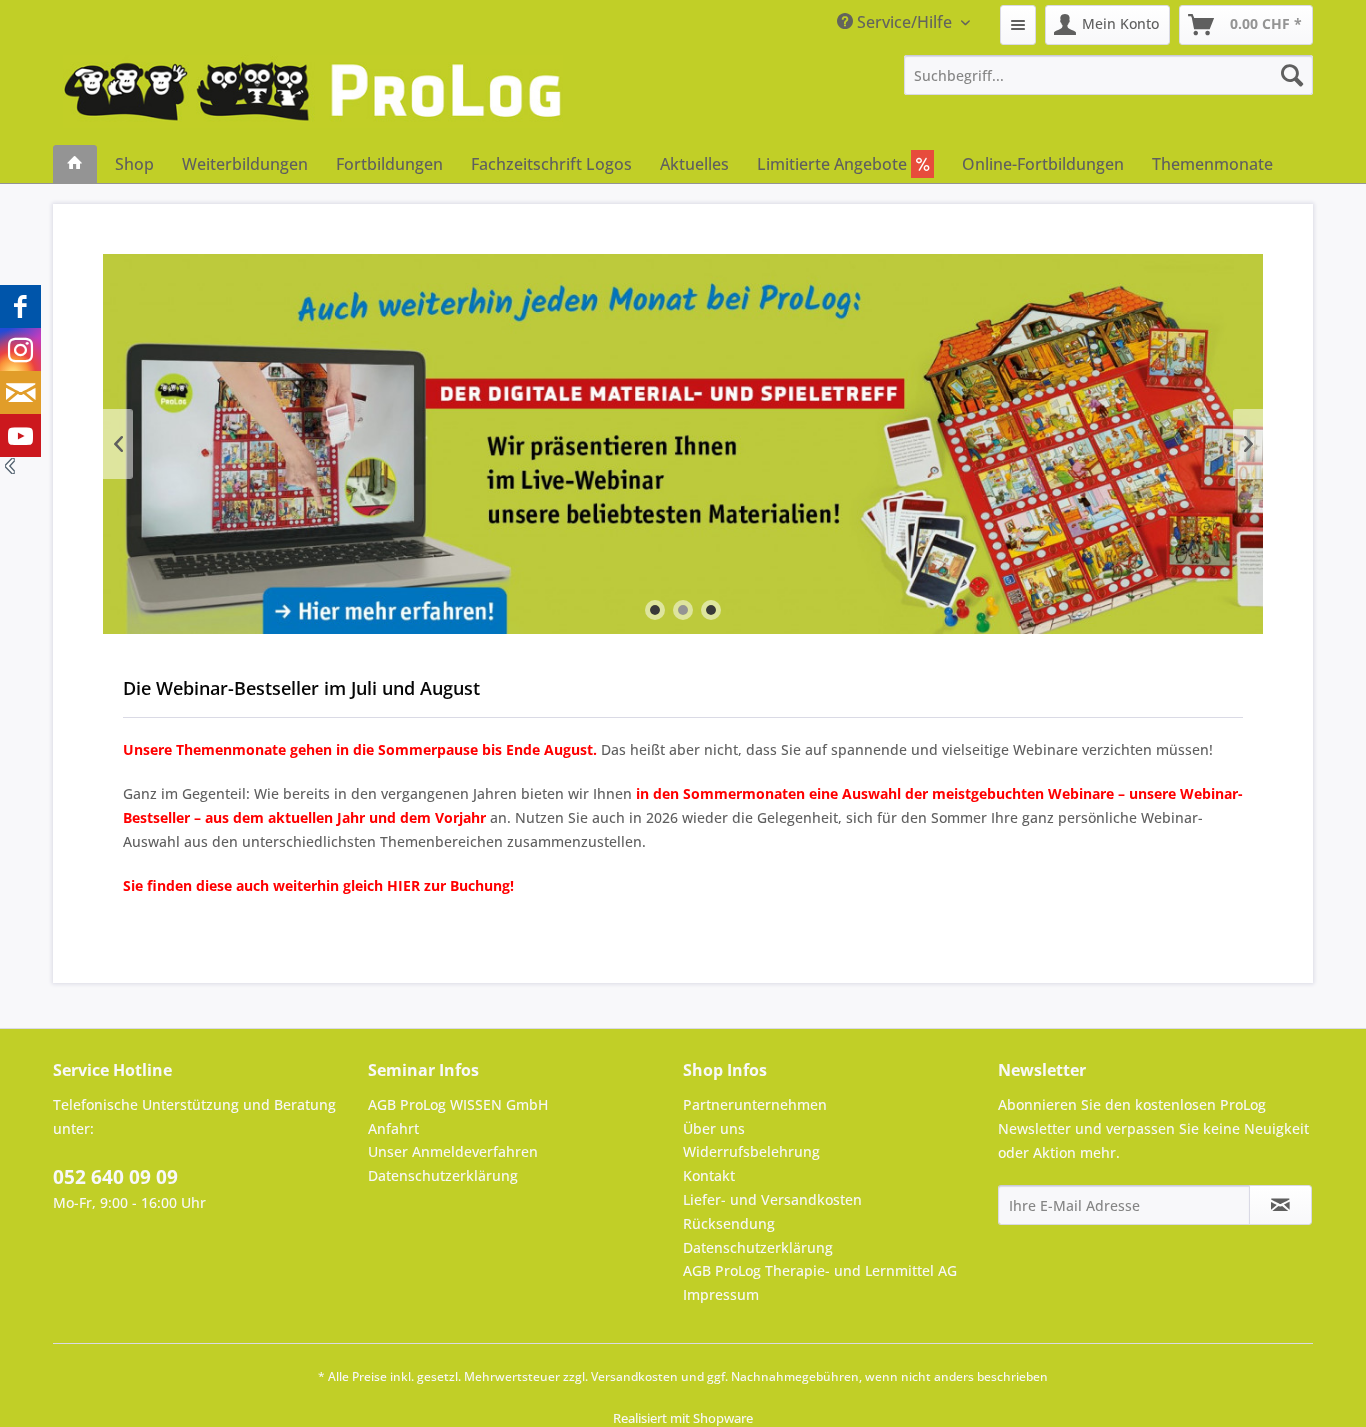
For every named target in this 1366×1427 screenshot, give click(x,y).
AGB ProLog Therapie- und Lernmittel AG (820, 1270)
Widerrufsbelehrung (751, 1151)
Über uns (714, 1128)
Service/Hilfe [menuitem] (904, 22)
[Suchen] (1292, 75)
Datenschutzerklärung (443, 1175)
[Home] (75, 164)
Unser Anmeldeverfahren (453, 1151)
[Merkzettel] (1018, 25)
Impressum (721, 1294)
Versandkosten (634, 1376)
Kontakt (709, 1175)
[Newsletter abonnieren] (1280, 1205)
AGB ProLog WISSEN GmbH (458, 1104)
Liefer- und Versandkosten (772, 1199)
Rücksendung (729, 1223)
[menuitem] (1018, 25)
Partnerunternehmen (755, 1104)
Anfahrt (393, 1128)
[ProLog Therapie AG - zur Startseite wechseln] (313, 100)
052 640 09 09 (115, 1177)
